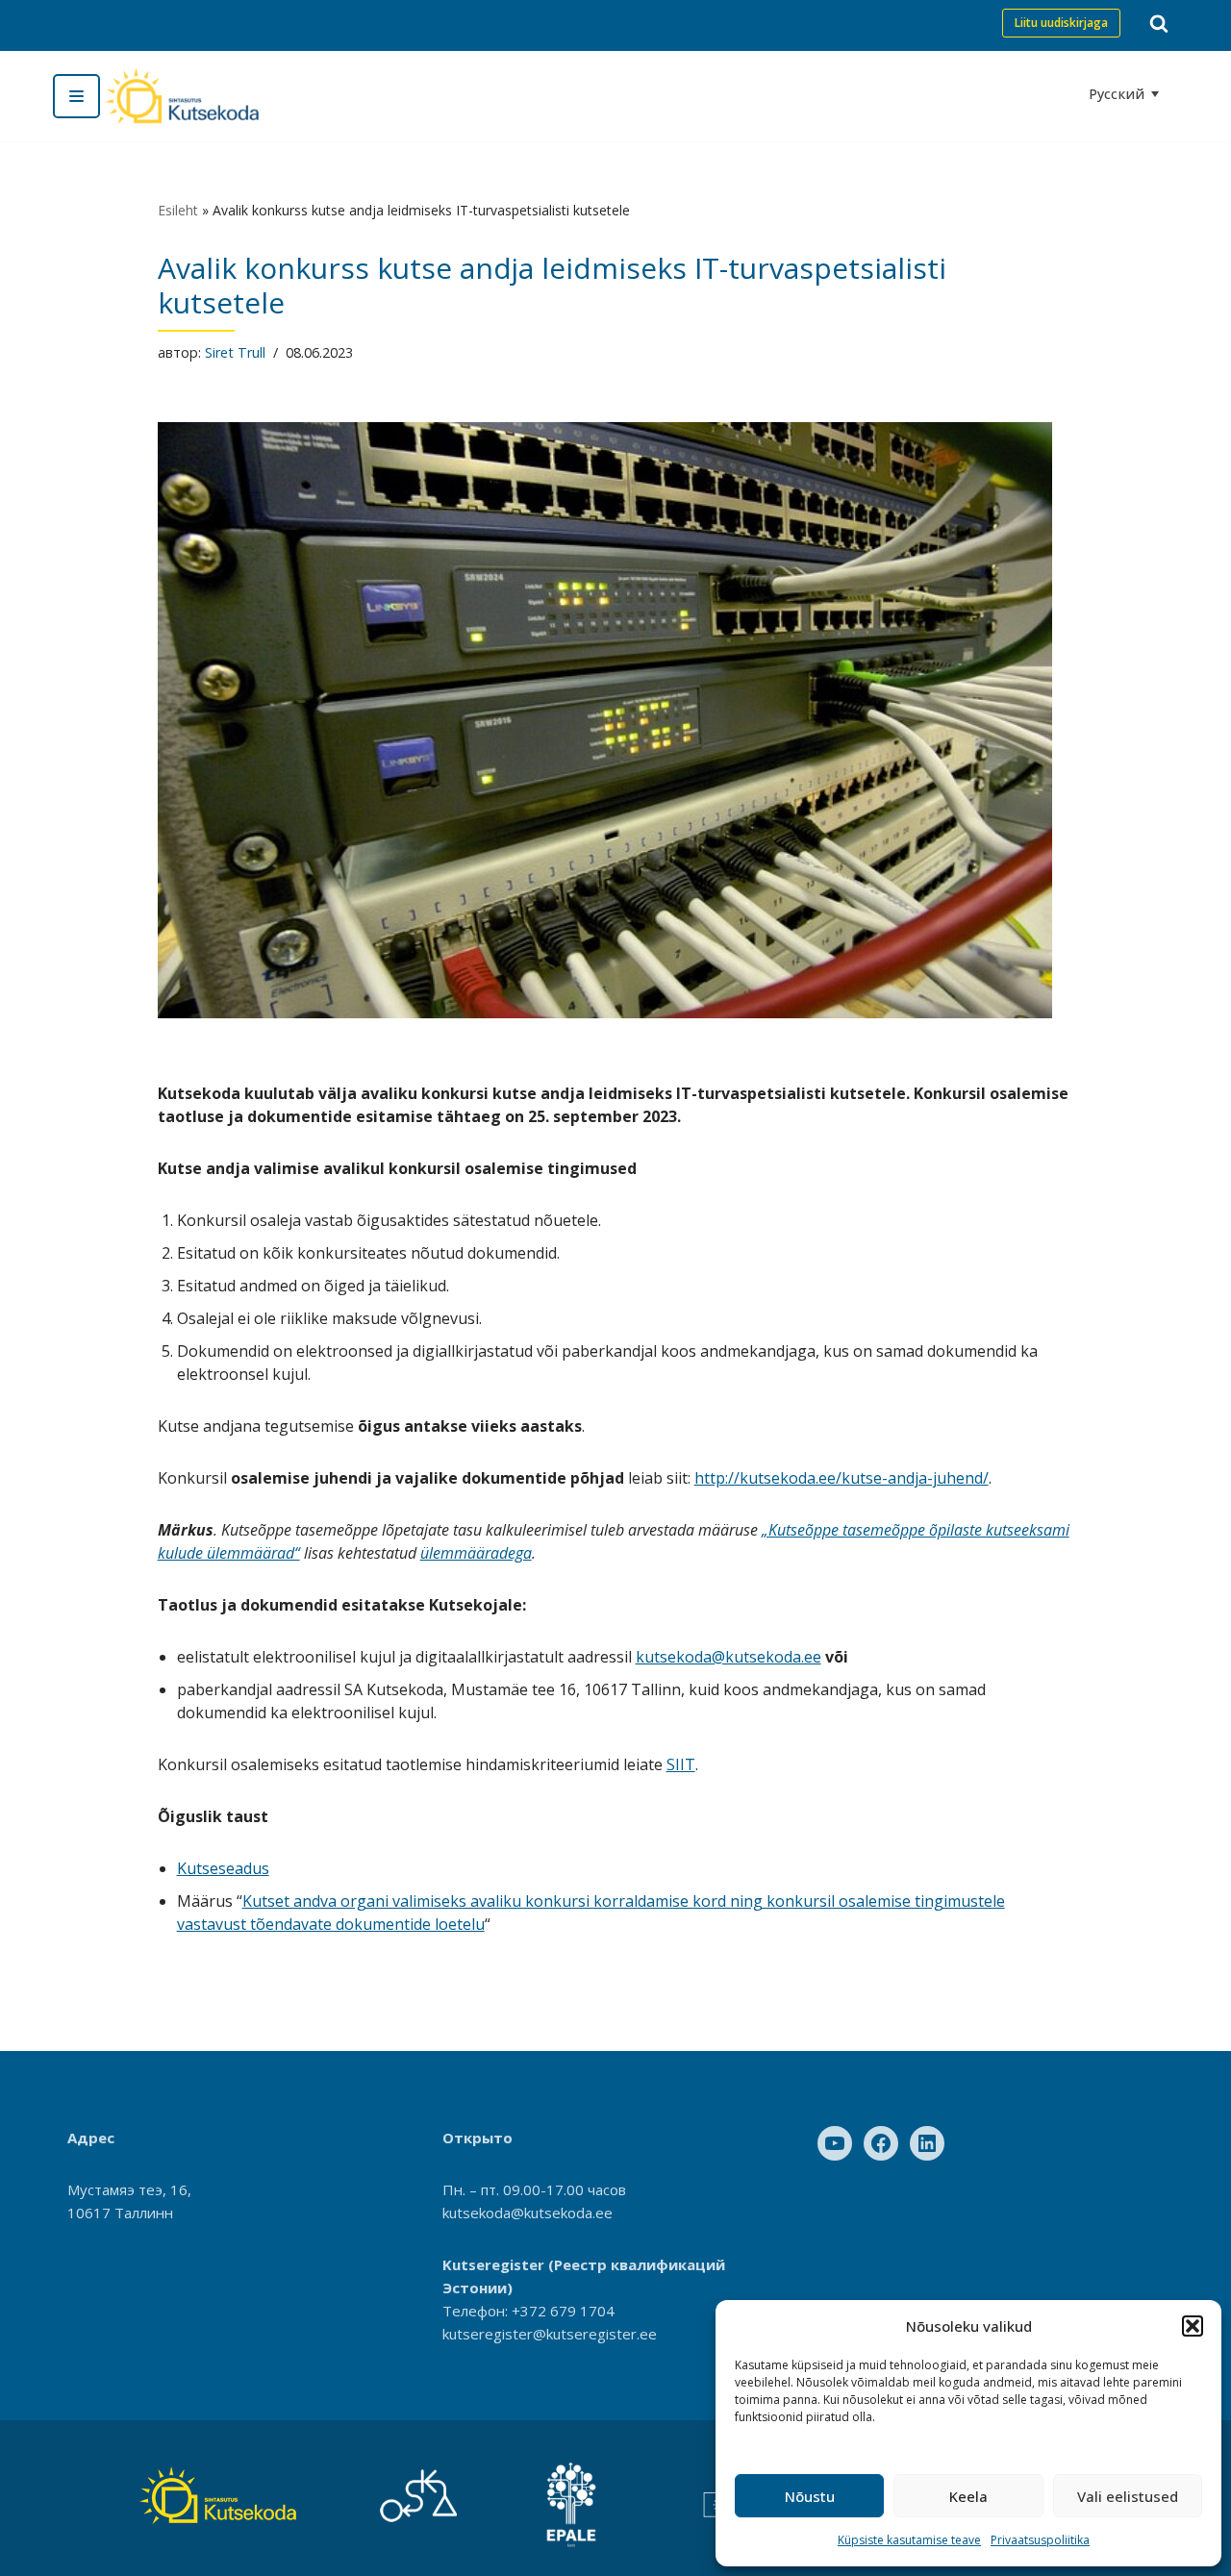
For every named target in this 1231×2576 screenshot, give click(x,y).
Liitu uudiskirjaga (1061, 23)
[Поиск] (1159, 23)
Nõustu (810, 2496)
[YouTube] (835, 2143)
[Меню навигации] (76, 96)
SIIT (681, 1764)
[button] (1193, 2326)
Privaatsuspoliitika (1040, 2540)
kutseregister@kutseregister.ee (550, 2334)
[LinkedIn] (927, 2143)
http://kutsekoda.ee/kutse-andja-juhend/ (842, 1478)
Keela (968, 2496)
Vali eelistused (1128, 2496)
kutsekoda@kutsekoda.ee (729, 1657)
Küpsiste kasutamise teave (909, 2540)
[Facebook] (881, 2143)
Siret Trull (235, 352)
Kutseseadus (223, 1868)
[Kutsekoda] (182, 96)
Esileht (178, 210)
